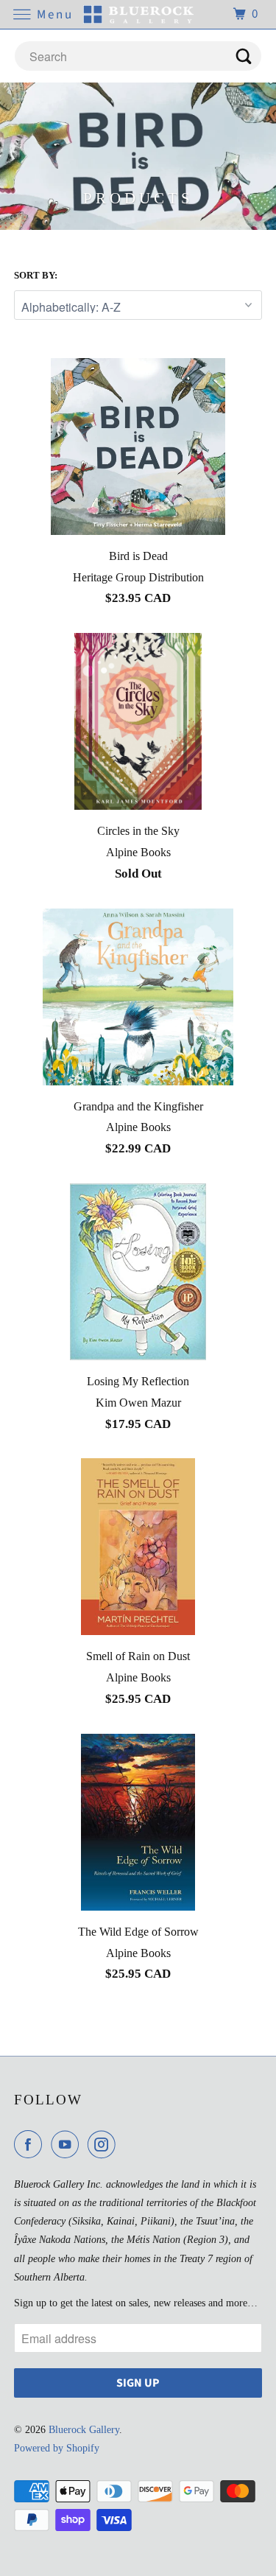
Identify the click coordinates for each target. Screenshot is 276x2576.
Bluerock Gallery (84, 2430)
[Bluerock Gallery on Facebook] (31, 2144)
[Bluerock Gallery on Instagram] (105, 2144)
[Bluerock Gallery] (138, 14)
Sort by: (36, 275)
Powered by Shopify (57, 2448)
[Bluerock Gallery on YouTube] (68, 2144)
